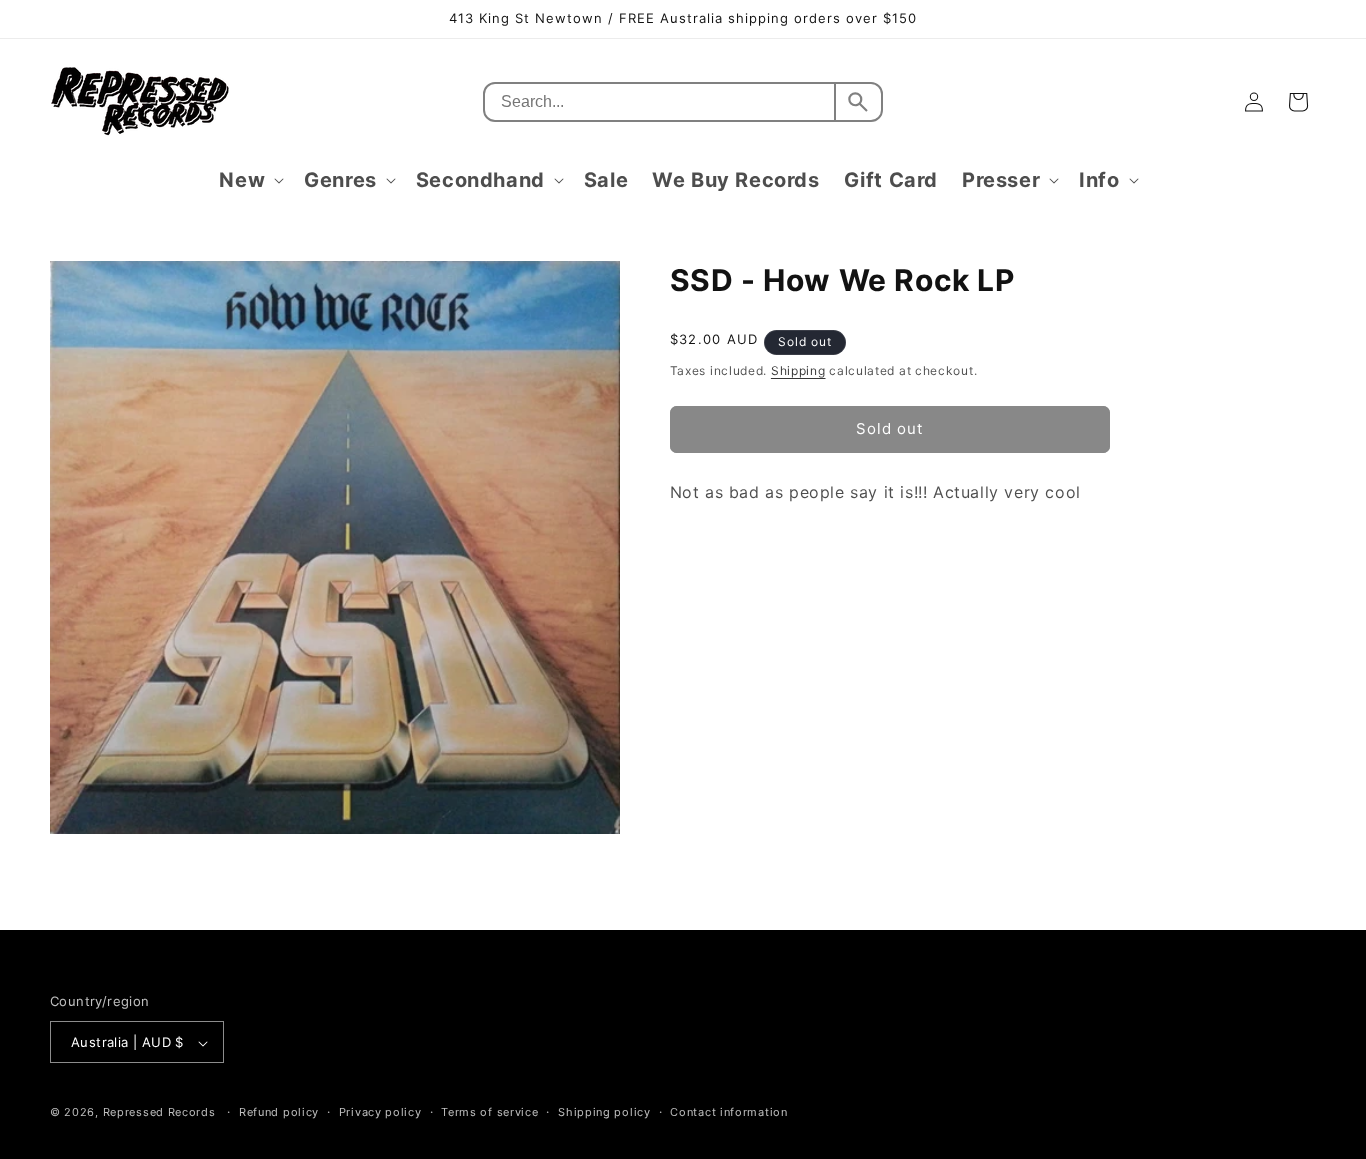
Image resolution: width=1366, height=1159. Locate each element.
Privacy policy (380, 1112)
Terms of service (489, 1112)
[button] (249, 180)
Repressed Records (159, 1113)
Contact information (728, 1112)
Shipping (798, 370)
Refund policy (279, 1112)
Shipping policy (604, 1112)
